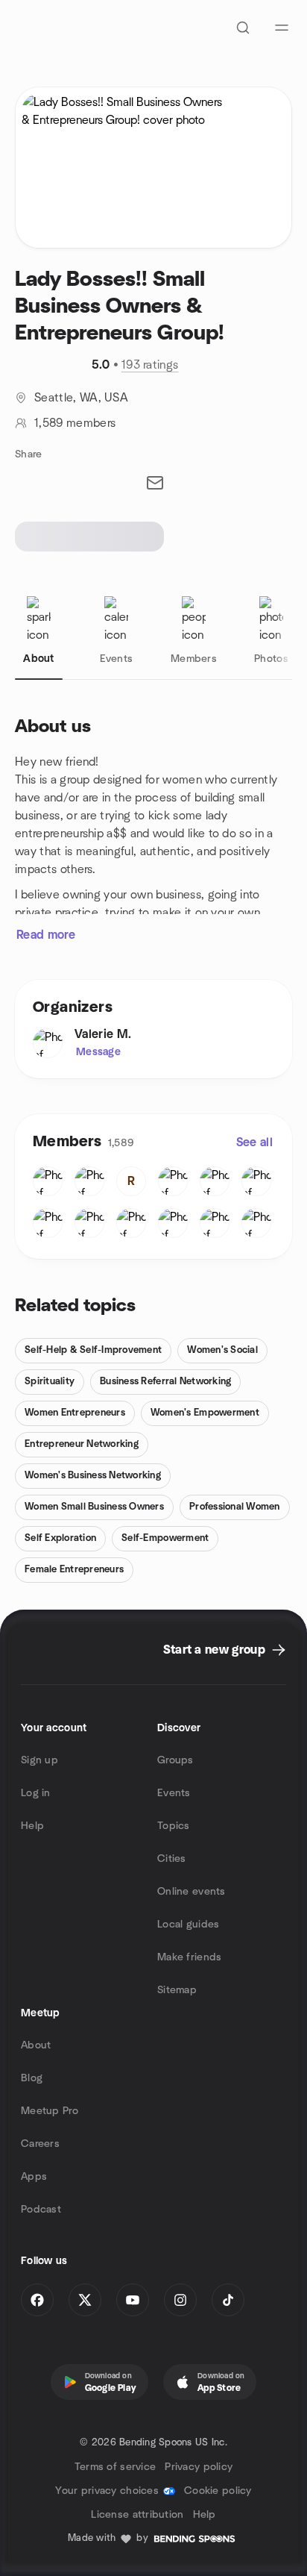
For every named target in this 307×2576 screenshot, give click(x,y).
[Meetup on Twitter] (85, 2300)
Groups (175, 1760)
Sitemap (177, 1990)
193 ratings (150, 365)
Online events (192, 1892)
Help (32, 1826)
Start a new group (214, 1650)
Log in (36, 1793)
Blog (32, 2078)
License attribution (137, 2515)
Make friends (189, 1957)
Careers (40, 2144)
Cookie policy (218, 2491)
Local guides (188, 1925)
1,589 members (75, 423)
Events (174, 1793)
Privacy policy (199, 2467)
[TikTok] (228, 2300)
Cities (172, 1859)
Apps (34, 2177)
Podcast (41, 2210)
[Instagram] (180, 2300)
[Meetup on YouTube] (133, 2300)
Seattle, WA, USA (81, 398)
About (36, 2045)
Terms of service (115, 2467)
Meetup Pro (50, 2111)
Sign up (39, 1760)
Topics (174, 1826)
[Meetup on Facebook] (37, 2300)
